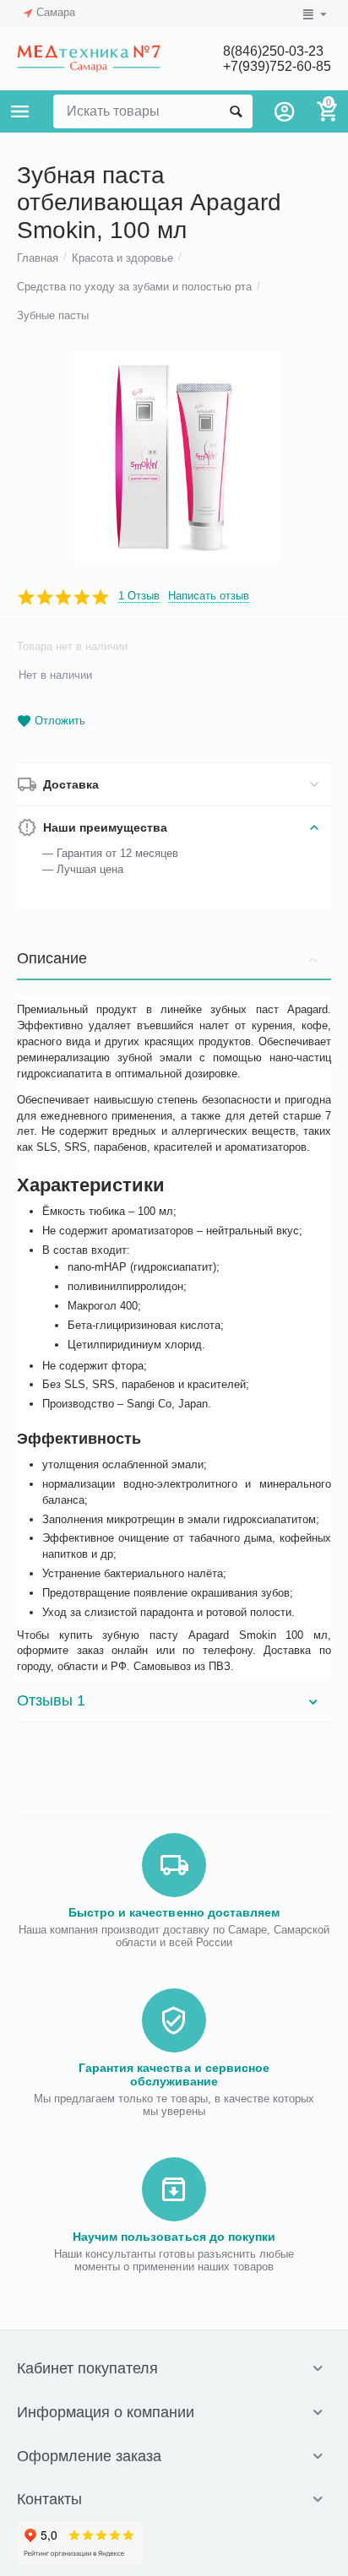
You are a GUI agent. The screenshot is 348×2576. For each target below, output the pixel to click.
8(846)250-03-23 (273, 51)
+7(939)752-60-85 (277, 66)
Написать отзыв (209, 596)
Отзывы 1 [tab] (51, 1700)
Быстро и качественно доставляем (174, 1912)
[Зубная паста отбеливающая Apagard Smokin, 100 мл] (174, 457)
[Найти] (236, 111)
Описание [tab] (52, 958)
